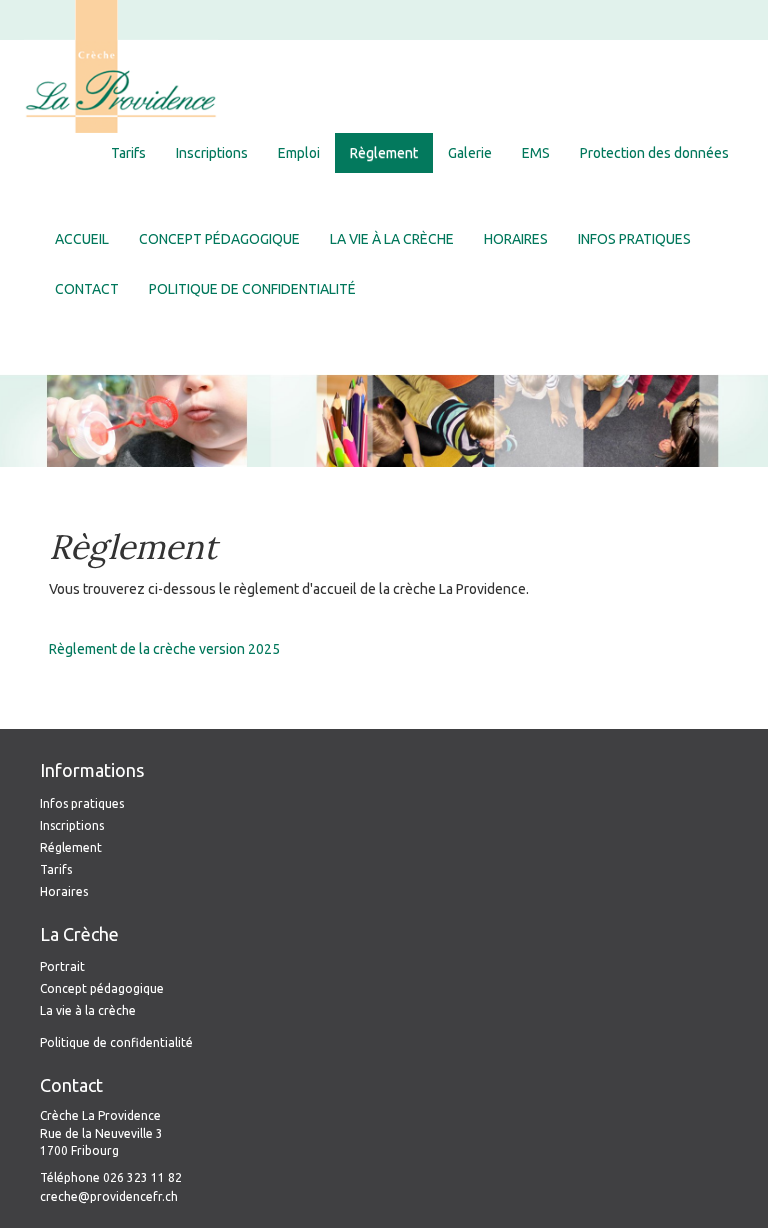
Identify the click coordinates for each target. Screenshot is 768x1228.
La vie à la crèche (392, 239)
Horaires (516, 239)
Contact (87, 289)
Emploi (299, 153)
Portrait (62, 966)
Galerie (470, 153)
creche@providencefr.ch (109, 1196)
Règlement (384, 153)
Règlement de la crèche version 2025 (164, 649)
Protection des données (654, 153)
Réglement (71, 847)
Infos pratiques (634, 239)
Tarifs (128, 153)
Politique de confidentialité (252, 289)
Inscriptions (212, 153)
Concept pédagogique (219, 239)
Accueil (82, 239)
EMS (536, 153)
